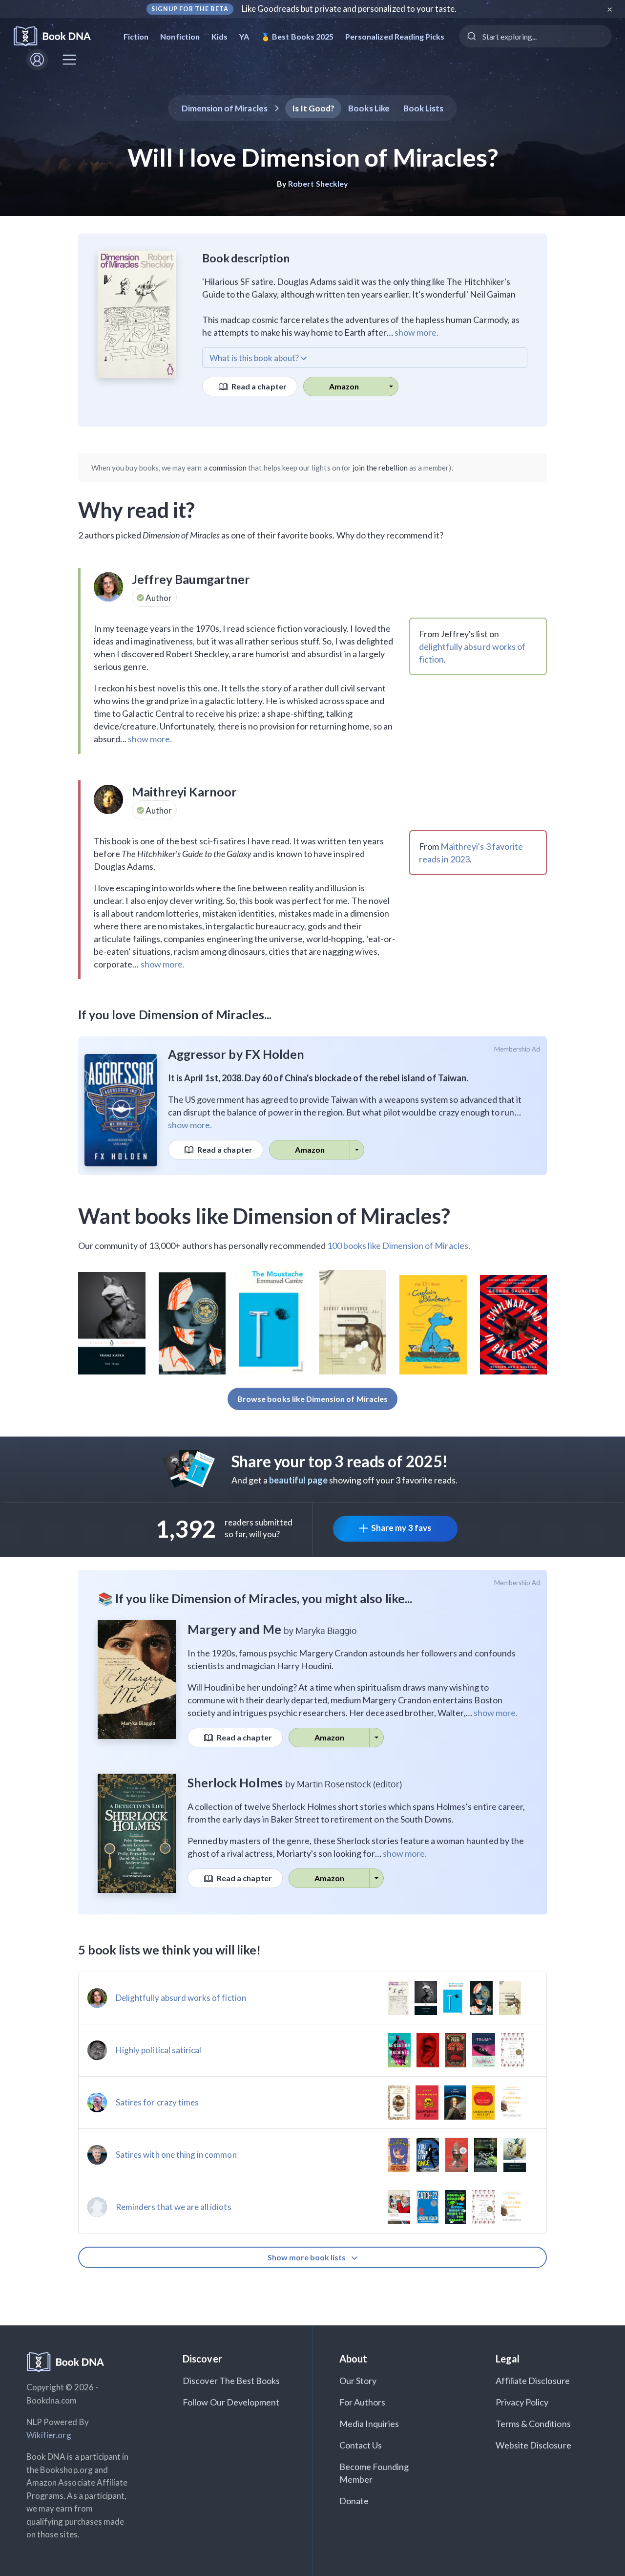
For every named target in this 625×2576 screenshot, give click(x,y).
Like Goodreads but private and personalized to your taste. (349, 9)
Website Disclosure (533, 2445)
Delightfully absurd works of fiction (181, 1998)
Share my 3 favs (401, 1528)
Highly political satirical (158, 2050)
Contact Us (361, 2445)
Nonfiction (180, 36)
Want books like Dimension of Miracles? (264, 1216)
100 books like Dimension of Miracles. (399, 1245)
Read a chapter (258, 386)
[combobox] (535, 36)
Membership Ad (517, 1049)
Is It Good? (313, 108)
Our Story (358, 2381)
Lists (424, 108)
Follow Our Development (231, 2402)
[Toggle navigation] (69, 60)
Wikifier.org (49, 2435)
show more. (417, 332)
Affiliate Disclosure (533, 2381)
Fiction (136, 36)
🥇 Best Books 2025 (297, 36)
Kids (219, 36)
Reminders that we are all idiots (174, 2207)
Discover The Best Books (231, 2381)
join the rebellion (380, 468)
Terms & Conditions (533, 2424)
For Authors (363, 2402)
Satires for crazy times (157, 2102)
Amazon (344, 386)
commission (228, 468)
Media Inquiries (369, 2424)
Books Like (369, 108)
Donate (354, 2501)
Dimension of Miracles (225, 108)
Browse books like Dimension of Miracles (312, 1399)
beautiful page (298, 1480)
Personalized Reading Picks (395, 36)
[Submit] (471, 36)
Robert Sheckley (318, 183)
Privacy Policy (522, 2402)
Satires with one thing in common (176, 2155)
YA (244, 36)
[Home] (59, 36)
